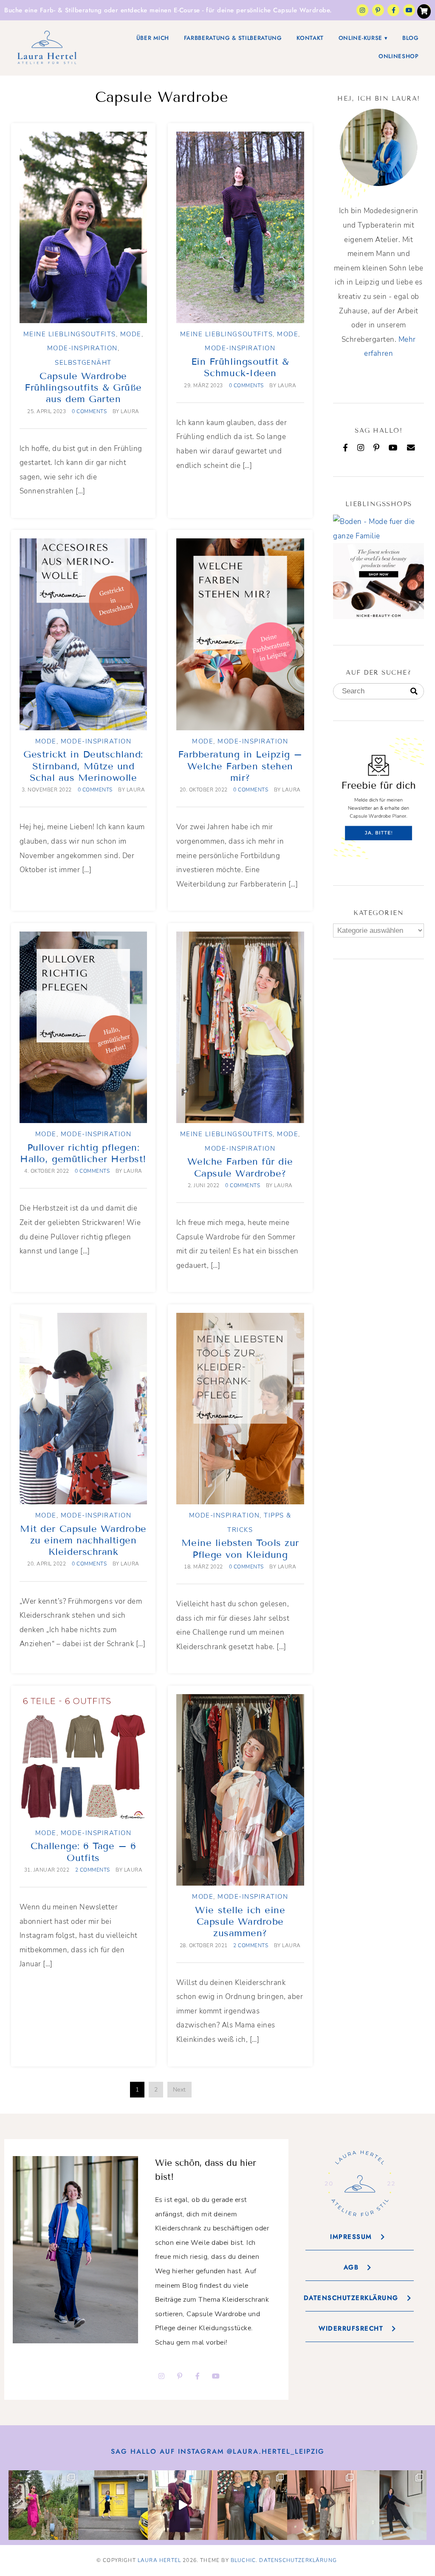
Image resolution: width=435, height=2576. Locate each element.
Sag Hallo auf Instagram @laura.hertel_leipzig (218, 2451)
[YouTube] (393, 448)
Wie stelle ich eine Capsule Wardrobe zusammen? (240, 1922)
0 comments (89, 411)
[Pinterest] (377, 448)
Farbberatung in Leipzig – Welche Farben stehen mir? (240, 766)
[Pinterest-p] (378, 10)
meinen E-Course (175, 10)
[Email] (411, 448)
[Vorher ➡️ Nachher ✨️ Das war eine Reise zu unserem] (183, 2505)
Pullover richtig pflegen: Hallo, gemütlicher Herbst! (83, 1153)
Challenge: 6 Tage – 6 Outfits (83, 1852)
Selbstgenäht (83, 363)
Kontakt (310, 38)
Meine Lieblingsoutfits (70, 334)
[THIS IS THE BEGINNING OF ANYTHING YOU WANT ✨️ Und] (392, 2505)
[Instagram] (362, 10)
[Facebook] (346, 448)
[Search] (414, 692)
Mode (131, 334)
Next (179, 2090)
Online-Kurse (360, 38)
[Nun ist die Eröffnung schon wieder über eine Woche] (322, 2505)
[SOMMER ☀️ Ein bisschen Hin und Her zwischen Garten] (43, 2505)
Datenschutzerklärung (298, 2560)
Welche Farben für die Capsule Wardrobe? (240, 1167)
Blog (411, 38)
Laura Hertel (159, 2560)
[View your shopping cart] (424, 11)
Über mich (153, 38)
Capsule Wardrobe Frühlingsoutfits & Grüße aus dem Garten (83, 388)
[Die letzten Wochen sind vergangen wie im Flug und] (113, 2505)
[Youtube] (409, 10)
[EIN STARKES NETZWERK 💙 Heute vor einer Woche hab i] (252, 2505)
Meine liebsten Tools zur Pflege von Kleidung (240, 1548)
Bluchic (243, 2560)
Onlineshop (399, 56)
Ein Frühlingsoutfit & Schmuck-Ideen (240, 367)
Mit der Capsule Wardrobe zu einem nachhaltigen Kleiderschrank (83, 1540)
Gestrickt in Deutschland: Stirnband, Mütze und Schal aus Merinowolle (83, 766)
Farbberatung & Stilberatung (233, 38)
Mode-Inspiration (82, 348)
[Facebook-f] (393, 10)
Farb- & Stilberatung (71, 10)
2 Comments (93, 1870)
